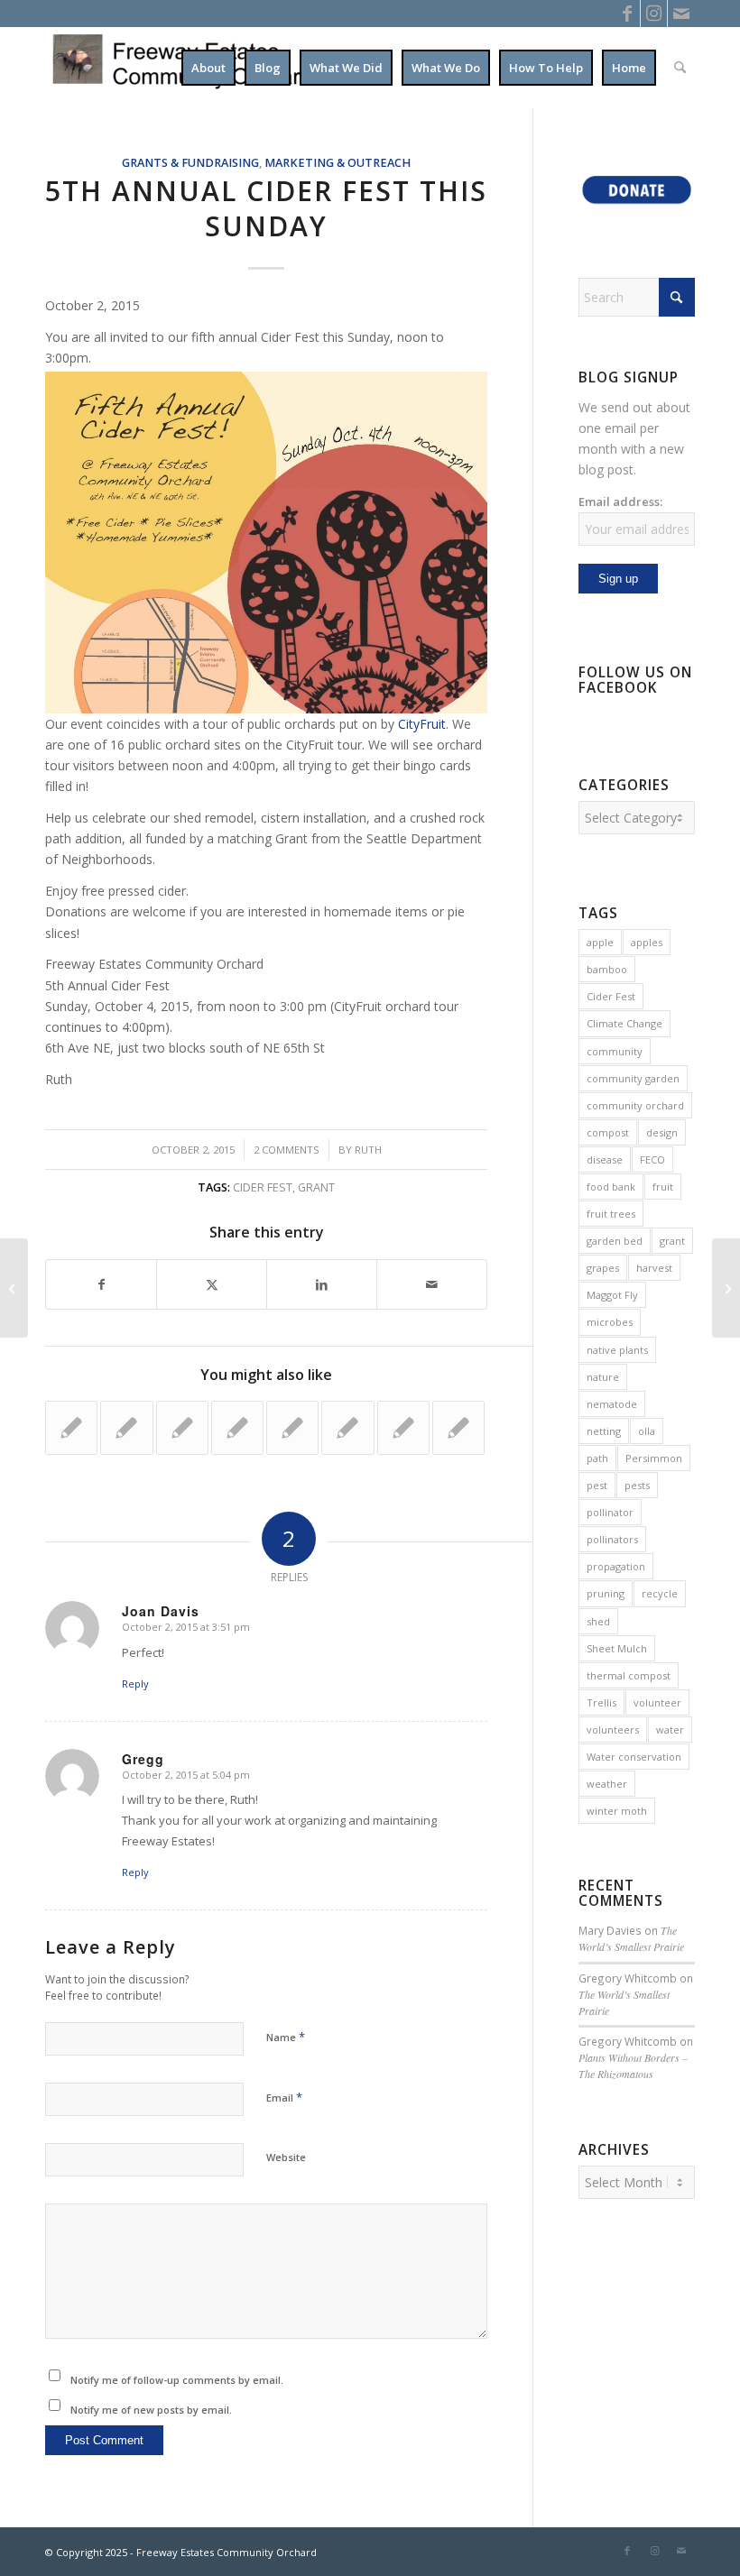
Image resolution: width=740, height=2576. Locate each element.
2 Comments (287, 1150)
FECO (652, 1159)
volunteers (613, 1730)
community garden (633, 1078)
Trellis (601, 1702)
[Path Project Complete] (14, 1288)
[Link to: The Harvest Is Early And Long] (458, 1428)
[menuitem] (208, 68)
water (670, 1730)
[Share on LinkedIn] (322, 1284)
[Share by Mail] (432, 1284)
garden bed (615, 1241)
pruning (606, 1593)
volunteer (657, 1702)
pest (597, 1485)
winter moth (617, 1811)
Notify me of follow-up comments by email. (177, 2380)
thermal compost (629, 1675)
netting (604, 1431)
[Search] (680, 68)
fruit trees (611, 1214)
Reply (135, 1684)
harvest (654, 1268)
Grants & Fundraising (190, 163)
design (662, 1132)
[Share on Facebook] (101, 1284)
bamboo (607, 969)
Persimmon (654, 1458)
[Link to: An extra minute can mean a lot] (237, 1428)
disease (605, 1159)
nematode (612, 1404)
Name (286, 2037)
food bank (611, 1187)
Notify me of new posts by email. (151, 2410)
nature (603, 1377)
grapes (603, 1268)
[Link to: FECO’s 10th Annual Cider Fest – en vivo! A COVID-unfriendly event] (182, 1428)
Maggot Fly (612, 1295)
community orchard (635, 1105)
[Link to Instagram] (654, 14)
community (615, 1051)
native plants (617, 1350)
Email (284, 2097)
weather (607, 1784)
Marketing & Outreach (338, 163)
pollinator (610, 1512)
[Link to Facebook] (627, 14)
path (597, 1458)
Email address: (620, 501)
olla (647, 1431)
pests (637, 1485)
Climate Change (624, 1023)
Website (286, 2157)
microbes (610, 1322)
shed (598, 1621)
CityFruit (422, 724)
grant (316, 1187)
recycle (660, 1593)
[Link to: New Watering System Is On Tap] (292, 1428)
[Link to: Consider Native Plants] (126, 1428)
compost (608, 1132)
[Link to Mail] (681, 14)
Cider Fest (263, 1187)
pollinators (612, 1539)
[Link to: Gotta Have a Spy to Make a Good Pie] (71, 1428)
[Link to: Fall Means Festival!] (403, 1428)
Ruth (368, 1150)
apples (647, 942)
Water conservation (634, 1757)
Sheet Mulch (617, 1648)
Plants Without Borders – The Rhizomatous (633, 2065)
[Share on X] (212, 1284)
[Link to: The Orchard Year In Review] (347, 1428)
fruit (663, 1187)
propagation (616, 1566)
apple (600, 942)
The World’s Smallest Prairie (631, 1938)
